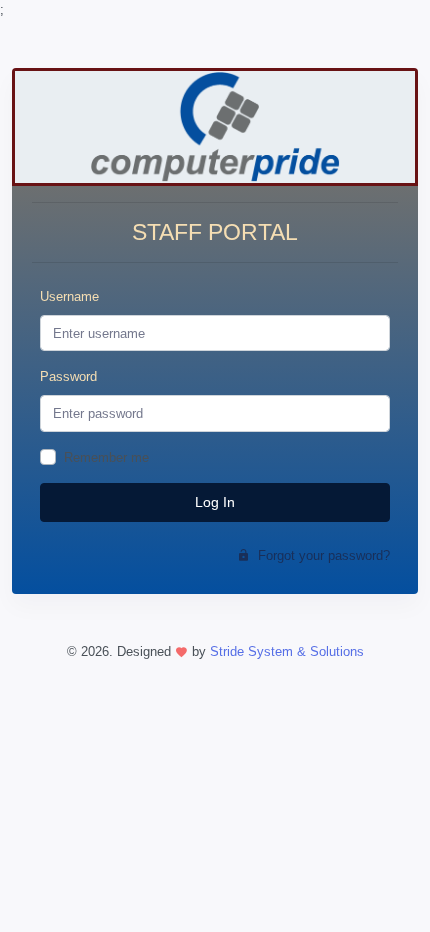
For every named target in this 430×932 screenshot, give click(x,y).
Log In (215, 502)
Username (69, 296)
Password (68, 376)
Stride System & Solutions (287, 651)
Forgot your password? (322, 555)
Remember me (106, 457)
